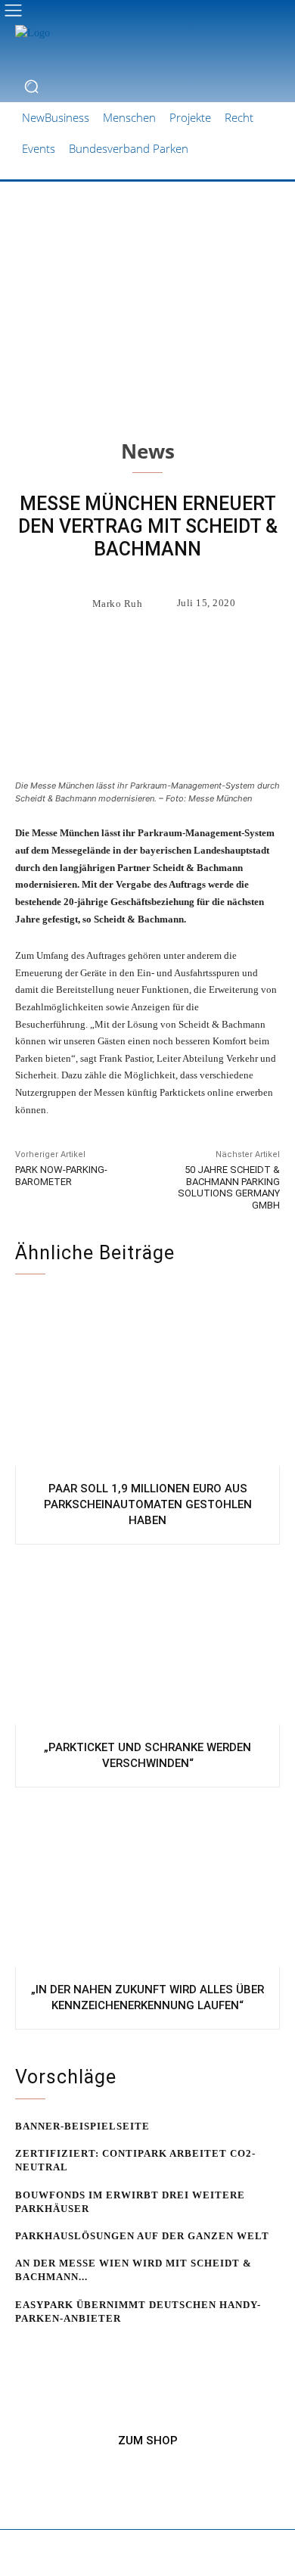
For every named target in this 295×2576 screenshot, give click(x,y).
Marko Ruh (118, 604)
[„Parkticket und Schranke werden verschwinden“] (147, 1638)
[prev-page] (25, 2347)
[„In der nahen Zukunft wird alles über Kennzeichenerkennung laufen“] (147, 1881)
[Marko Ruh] (75, 603)
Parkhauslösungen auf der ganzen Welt (142, 2236)
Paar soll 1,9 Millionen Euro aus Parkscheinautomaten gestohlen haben (148, 1504)
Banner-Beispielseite (82, 2126)
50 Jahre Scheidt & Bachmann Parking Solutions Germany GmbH (229, 1187)
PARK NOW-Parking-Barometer (61, 1176)
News (148, 451)
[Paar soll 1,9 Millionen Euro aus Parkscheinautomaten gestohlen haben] (147, 1380)
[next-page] (49, 2347)
